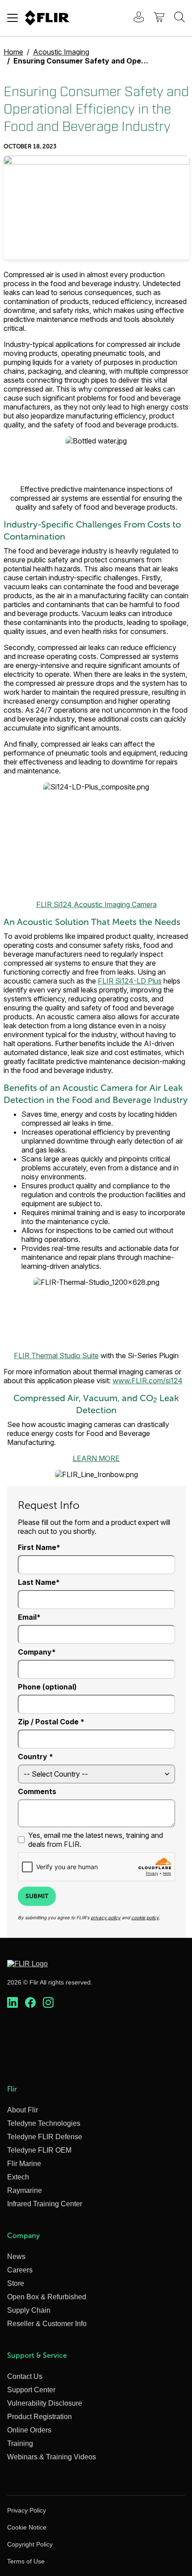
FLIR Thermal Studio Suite (56, 1356)
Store (16, 2283)
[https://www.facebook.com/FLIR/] (30, 2003)
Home (13, 52)
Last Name (37, 1582)
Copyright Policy (30, 2544)
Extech (18, 2177)
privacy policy (106, 1917)
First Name (37, 1547)
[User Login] (134, 18)
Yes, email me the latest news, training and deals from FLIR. (96, 1840)
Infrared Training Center (45, 2204)
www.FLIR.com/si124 (148, 1381)
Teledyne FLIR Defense (45, 2137)
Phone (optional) (47, 1687)
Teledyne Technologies (44, 2123)
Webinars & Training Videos (52, 2457)
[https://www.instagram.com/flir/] (48, 2003)
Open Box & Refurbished (47, 2297)
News (16, 2257)
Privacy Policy (27, 2510)
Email (27, 1617)
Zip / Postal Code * (51, 1722)
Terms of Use (26, 2561)
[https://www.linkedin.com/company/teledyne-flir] (13, 2003)
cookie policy (145, 1917)
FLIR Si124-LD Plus (130, 981)
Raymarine (25, 2190)
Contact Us (25, 2376)
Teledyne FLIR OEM (39, 2150)
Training (20, 2443)
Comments (37, 1791)
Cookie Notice (27, 2527)
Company (35, 1652)
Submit (37, 1896)
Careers (20, 2270)
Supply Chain (29, 2310)
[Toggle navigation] (13, 18)
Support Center (31, 2390)
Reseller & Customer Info (47, 2324)
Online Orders (29, 2430)
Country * (35, 1757)
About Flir (23, 2110)
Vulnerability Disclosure (45, 2403)
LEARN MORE (96, 1458)
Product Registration (40, 2417)
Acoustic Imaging (61, 52)
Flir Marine (24, 2164)
